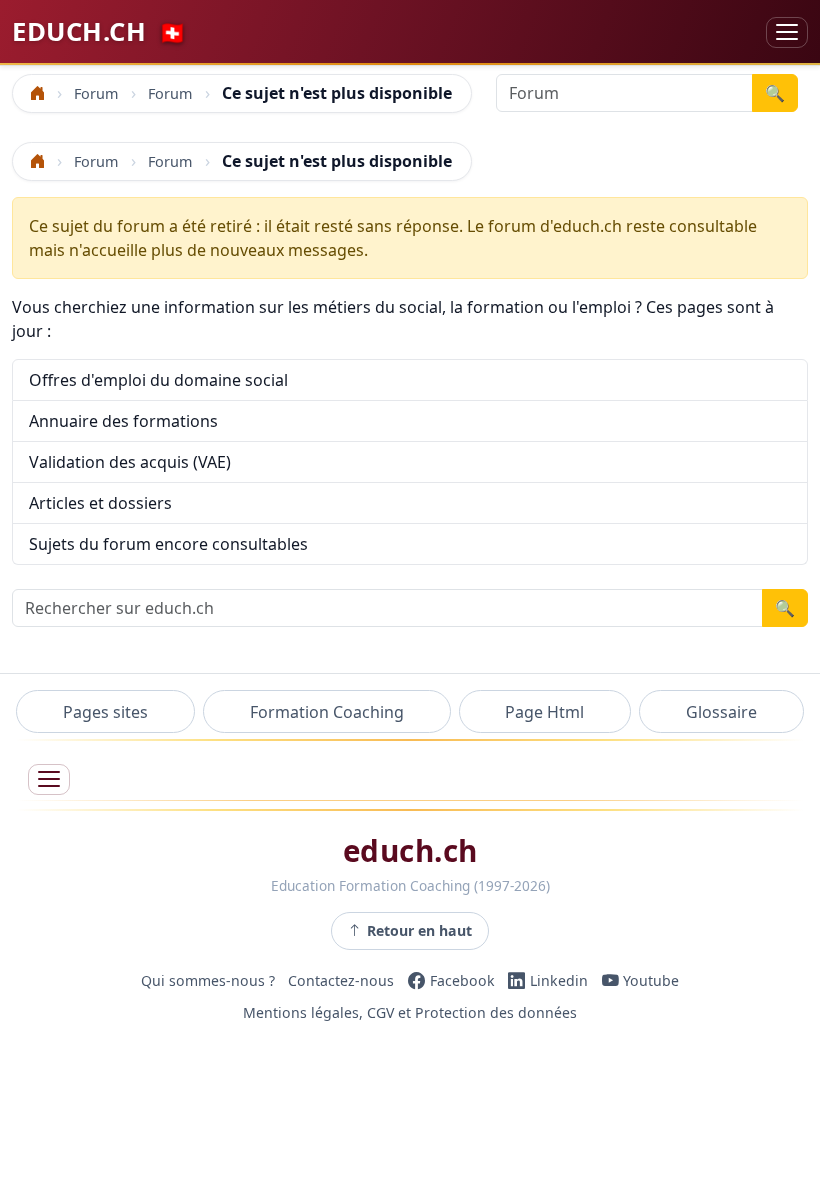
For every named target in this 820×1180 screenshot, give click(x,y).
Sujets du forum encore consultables (168, 544)
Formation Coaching (327, 712)
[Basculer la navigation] (787, 32)
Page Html (544, 712)
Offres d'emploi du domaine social (158, 380)
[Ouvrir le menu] (49, 779)
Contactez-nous (341, 980)
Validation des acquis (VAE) (130, 462)
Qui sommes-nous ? (208, 980)
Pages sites (105, 712)
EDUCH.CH (99, 31)
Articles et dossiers (100, 503)
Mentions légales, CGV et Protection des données (410, 1012)
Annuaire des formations (123, 421)
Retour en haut (419, 930)
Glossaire (721, 712)
